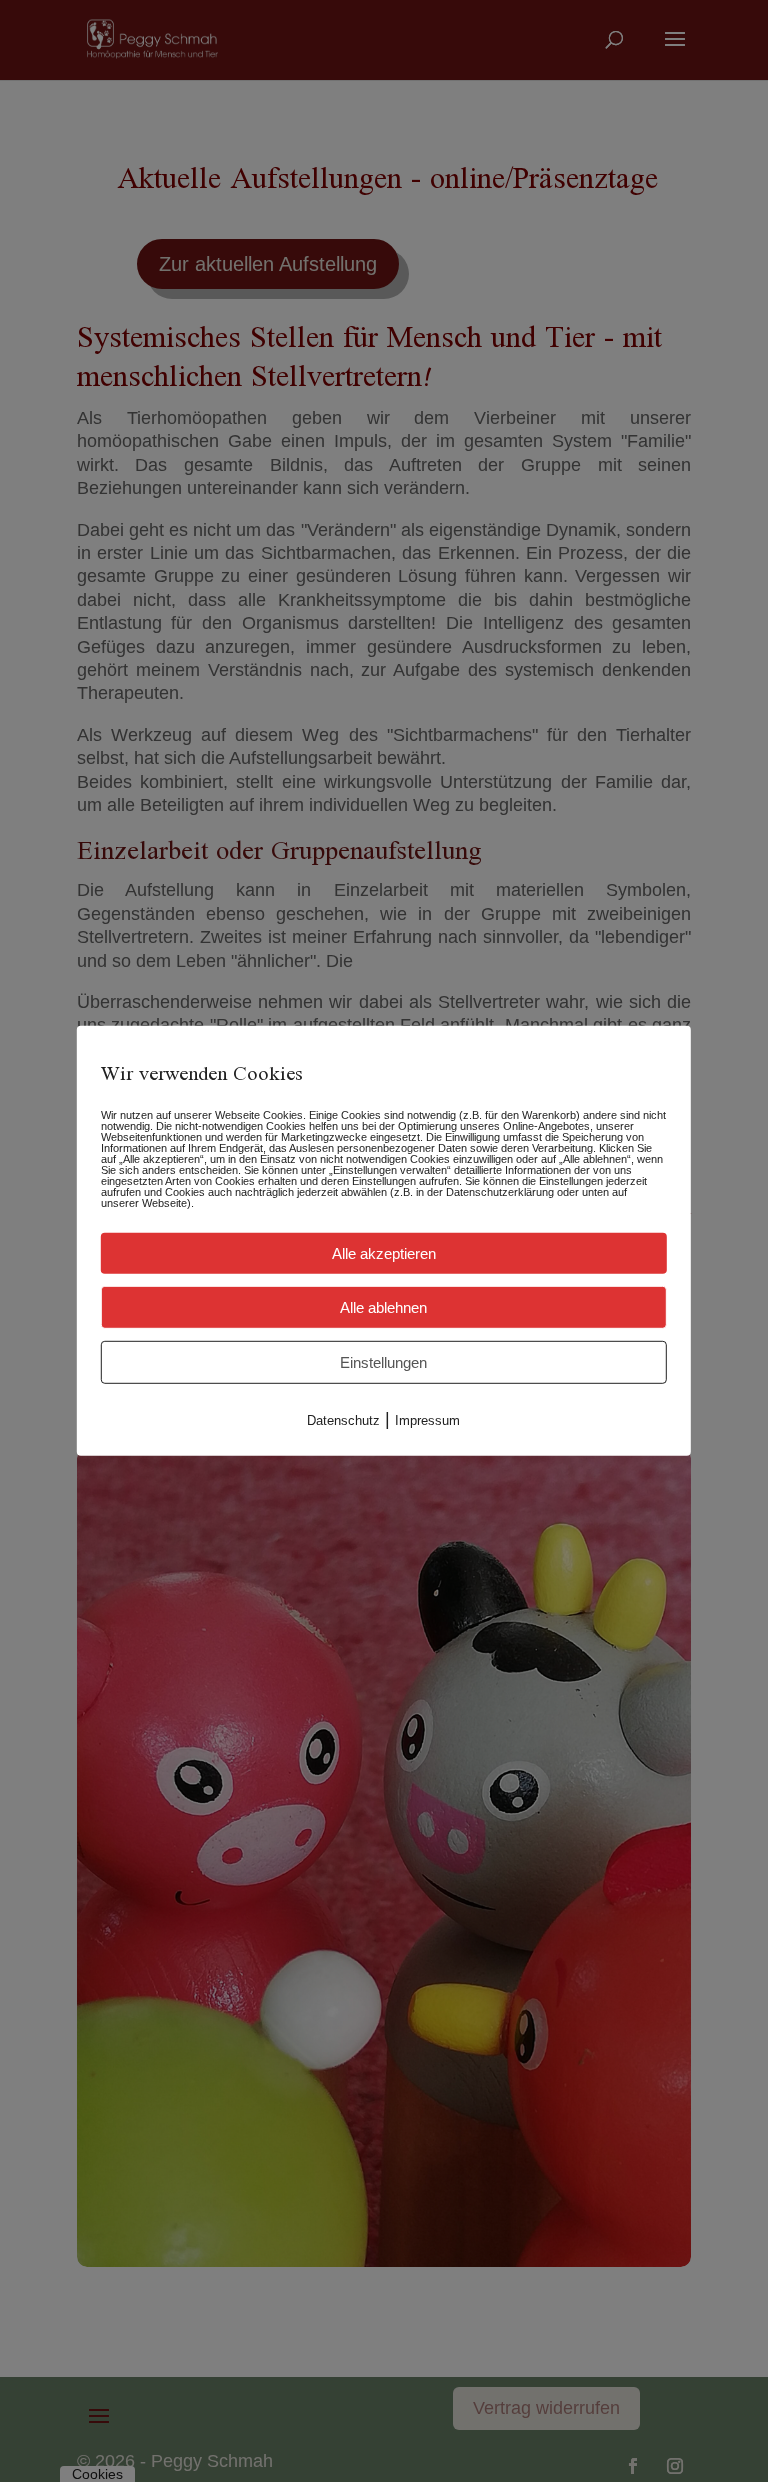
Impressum (427, 1420)
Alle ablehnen (383, 1307)
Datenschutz (343, 1420)
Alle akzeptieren (384, 1253)
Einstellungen (383, 1362)
